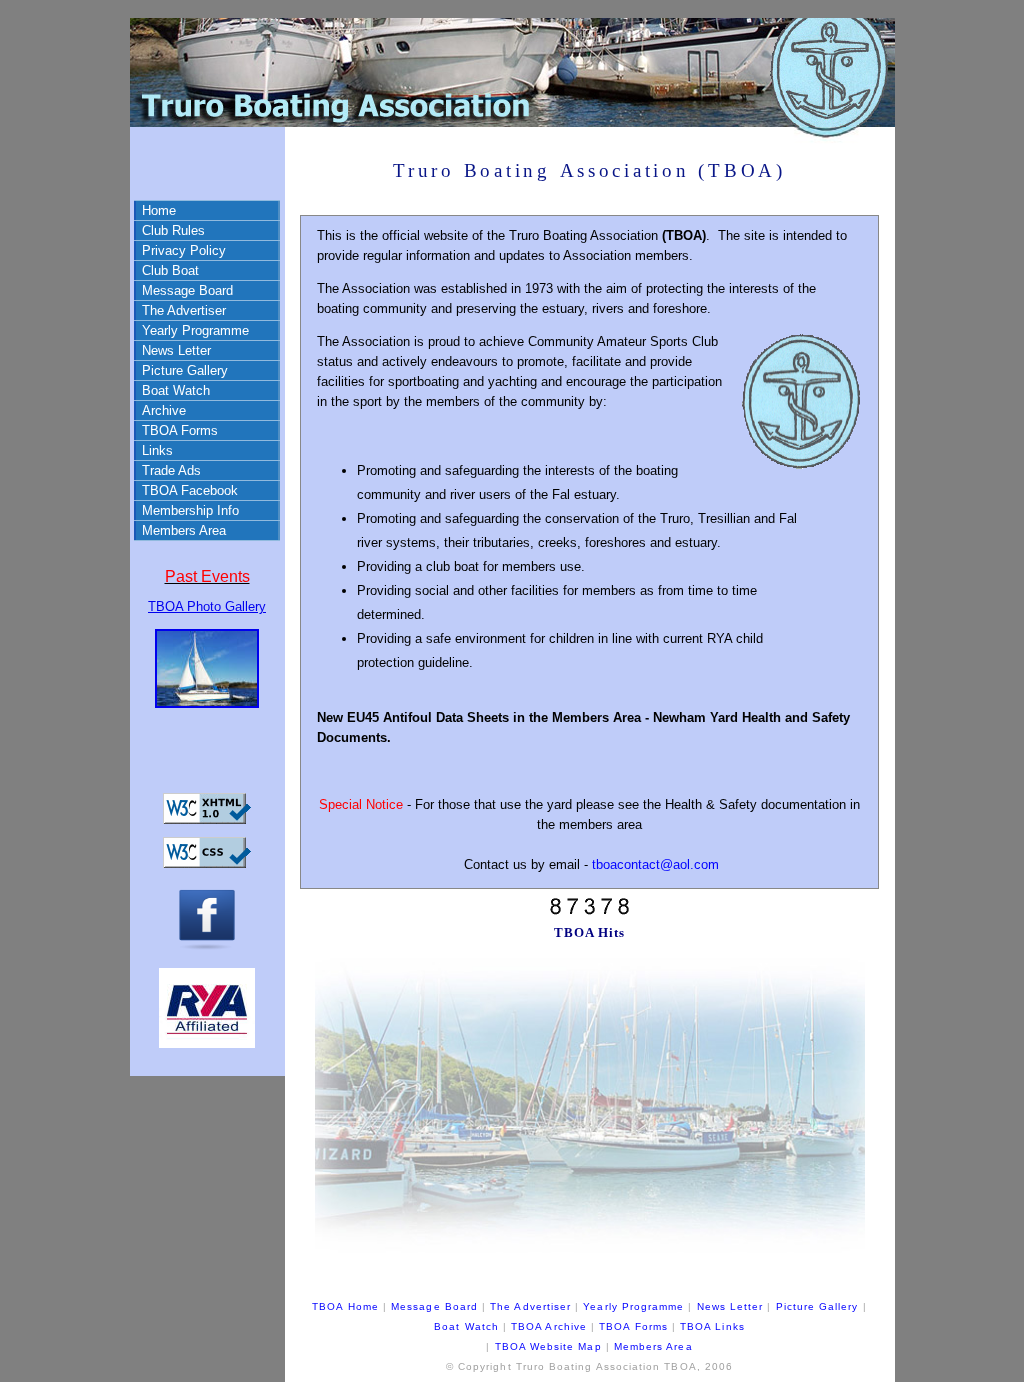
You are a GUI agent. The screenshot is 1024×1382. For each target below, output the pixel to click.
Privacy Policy (184, 250)
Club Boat (170, 270)
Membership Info (190, 510)
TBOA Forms (180, 430)
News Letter (176, 350)
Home (159, 210)
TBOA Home (345, 1306)
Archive (164, 410)
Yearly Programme (195, 330)
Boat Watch (176, 390)
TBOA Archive (549, 1326)
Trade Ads (171, 470)
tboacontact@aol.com (655, 864)
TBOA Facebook (190, 490)
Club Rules (173, 230)
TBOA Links (712, 1326)
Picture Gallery (185, 370)
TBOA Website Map (548, 1346)
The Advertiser (184, 310)
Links (157, 450)
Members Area (184, 530)
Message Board (187, 290)
